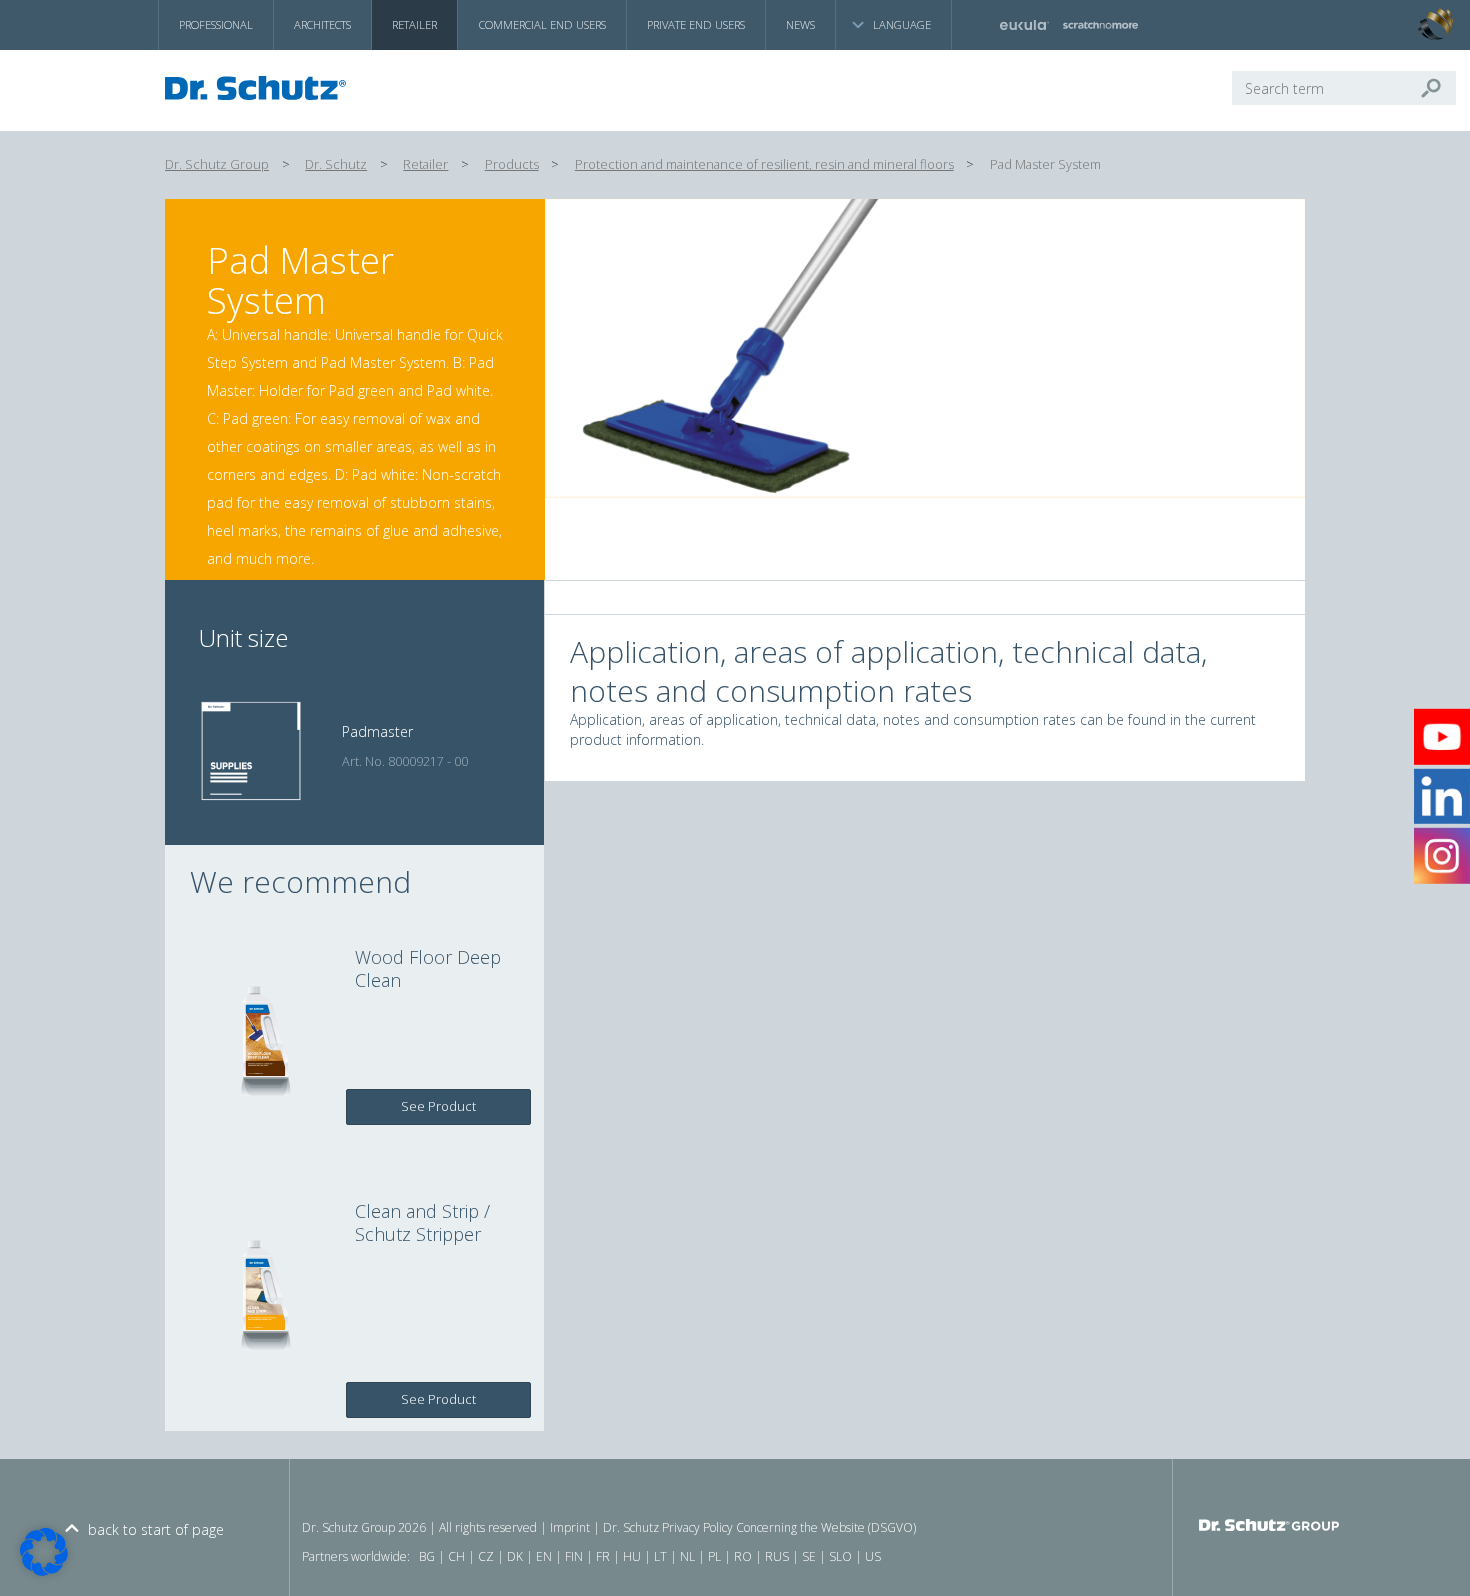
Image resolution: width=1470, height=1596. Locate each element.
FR (603, 1556)
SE (809, 1556)
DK (515, 1556)
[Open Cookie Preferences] (44, 1570)
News (800, 24)
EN (544, 1556)
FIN (574, 1556)
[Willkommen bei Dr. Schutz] (261, 88)
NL (687, 1556)
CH (456, 1556)
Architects (322, 24)
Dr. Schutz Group (217, 164)
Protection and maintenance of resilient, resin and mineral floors (764, 164)
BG (427, 1556)
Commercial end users (542, 24)
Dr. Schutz (336, 164)
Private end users (696, 24)
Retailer (414, 24)
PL (714, 1556)
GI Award (1405, 10)
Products (512, 164)
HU (632, 1556)
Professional (216, 24)
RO (743, 1556)
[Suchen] (1439, 88)
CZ (486, 1556)
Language (902, 24)
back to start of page (156, 1529)
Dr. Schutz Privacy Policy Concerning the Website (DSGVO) (759, 1527)
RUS (777, 1556)
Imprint (570, 1527)
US (873, 1556)
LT (660, 1556)
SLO (840, 1556)
